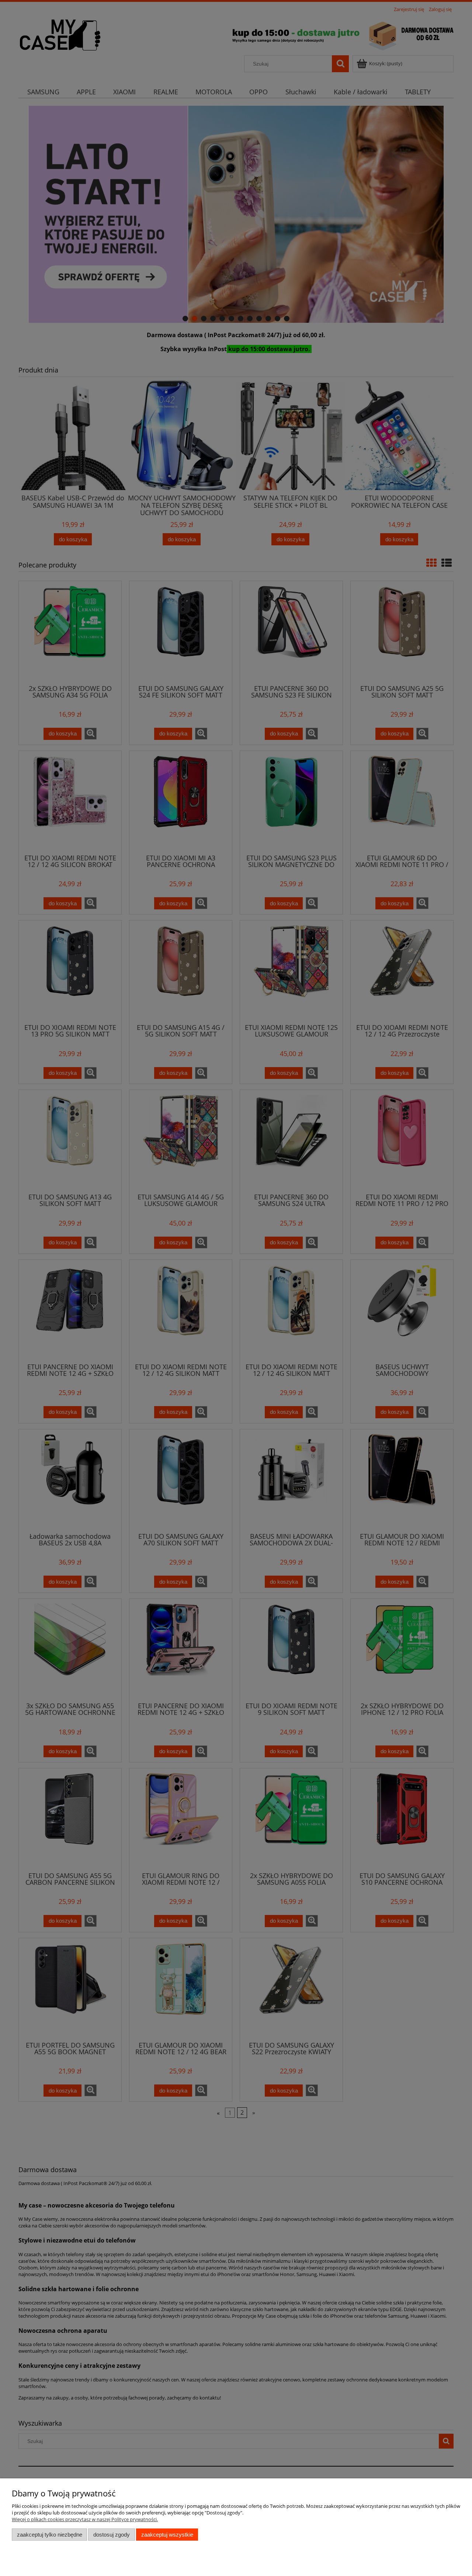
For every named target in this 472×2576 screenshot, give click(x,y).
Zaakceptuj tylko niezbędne (50, 2535)
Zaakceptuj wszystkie (167, 2535)
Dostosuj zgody (112, 2535)
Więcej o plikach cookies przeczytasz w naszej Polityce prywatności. (85, 2519)
